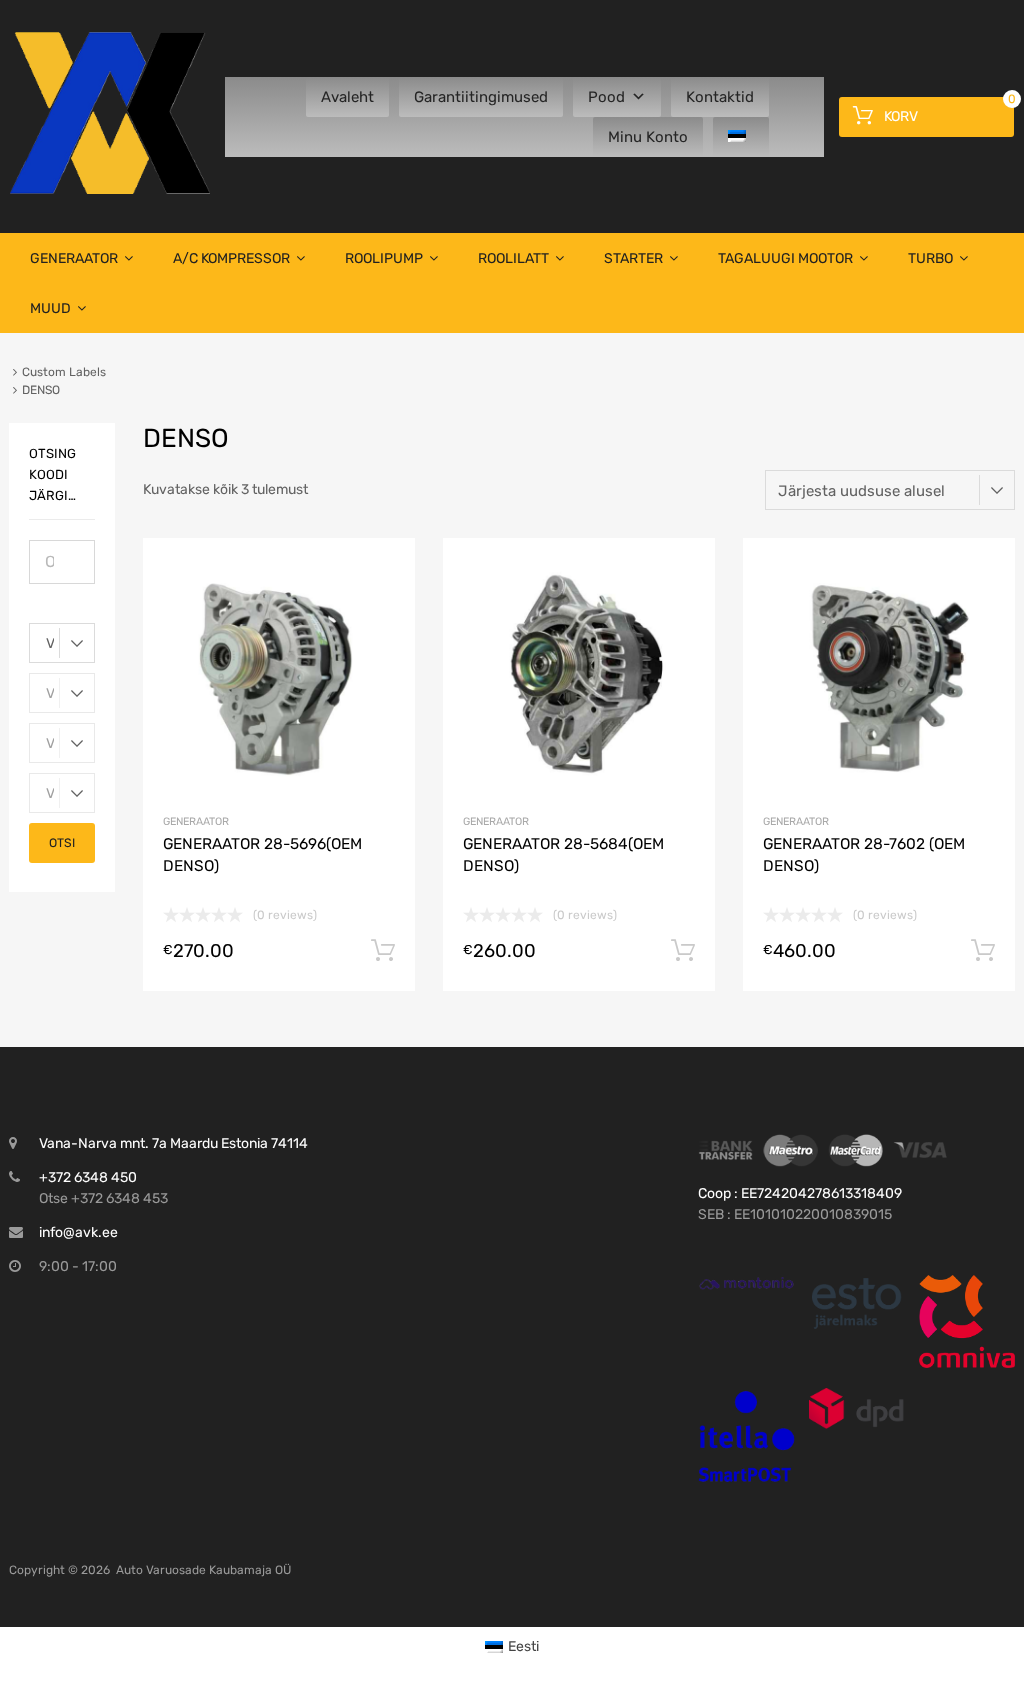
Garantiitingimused (481, 97)
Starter (633, 258)
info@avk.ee (78, 1232)
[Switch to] (741, 137)
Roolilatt (513, 258)
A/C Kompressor (231, 258)
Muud (50, 308)
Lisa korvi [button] (383, 951)
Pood (606, 97)
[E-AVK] (110, 189)
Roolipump (384, 258)
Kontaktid (720, 97)
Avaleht (347, 97)
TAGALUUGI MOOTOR (785, 258)
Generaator (74, 258)
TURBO (930, 258)
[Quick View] (746, 1283)
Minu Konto (648, 137)
